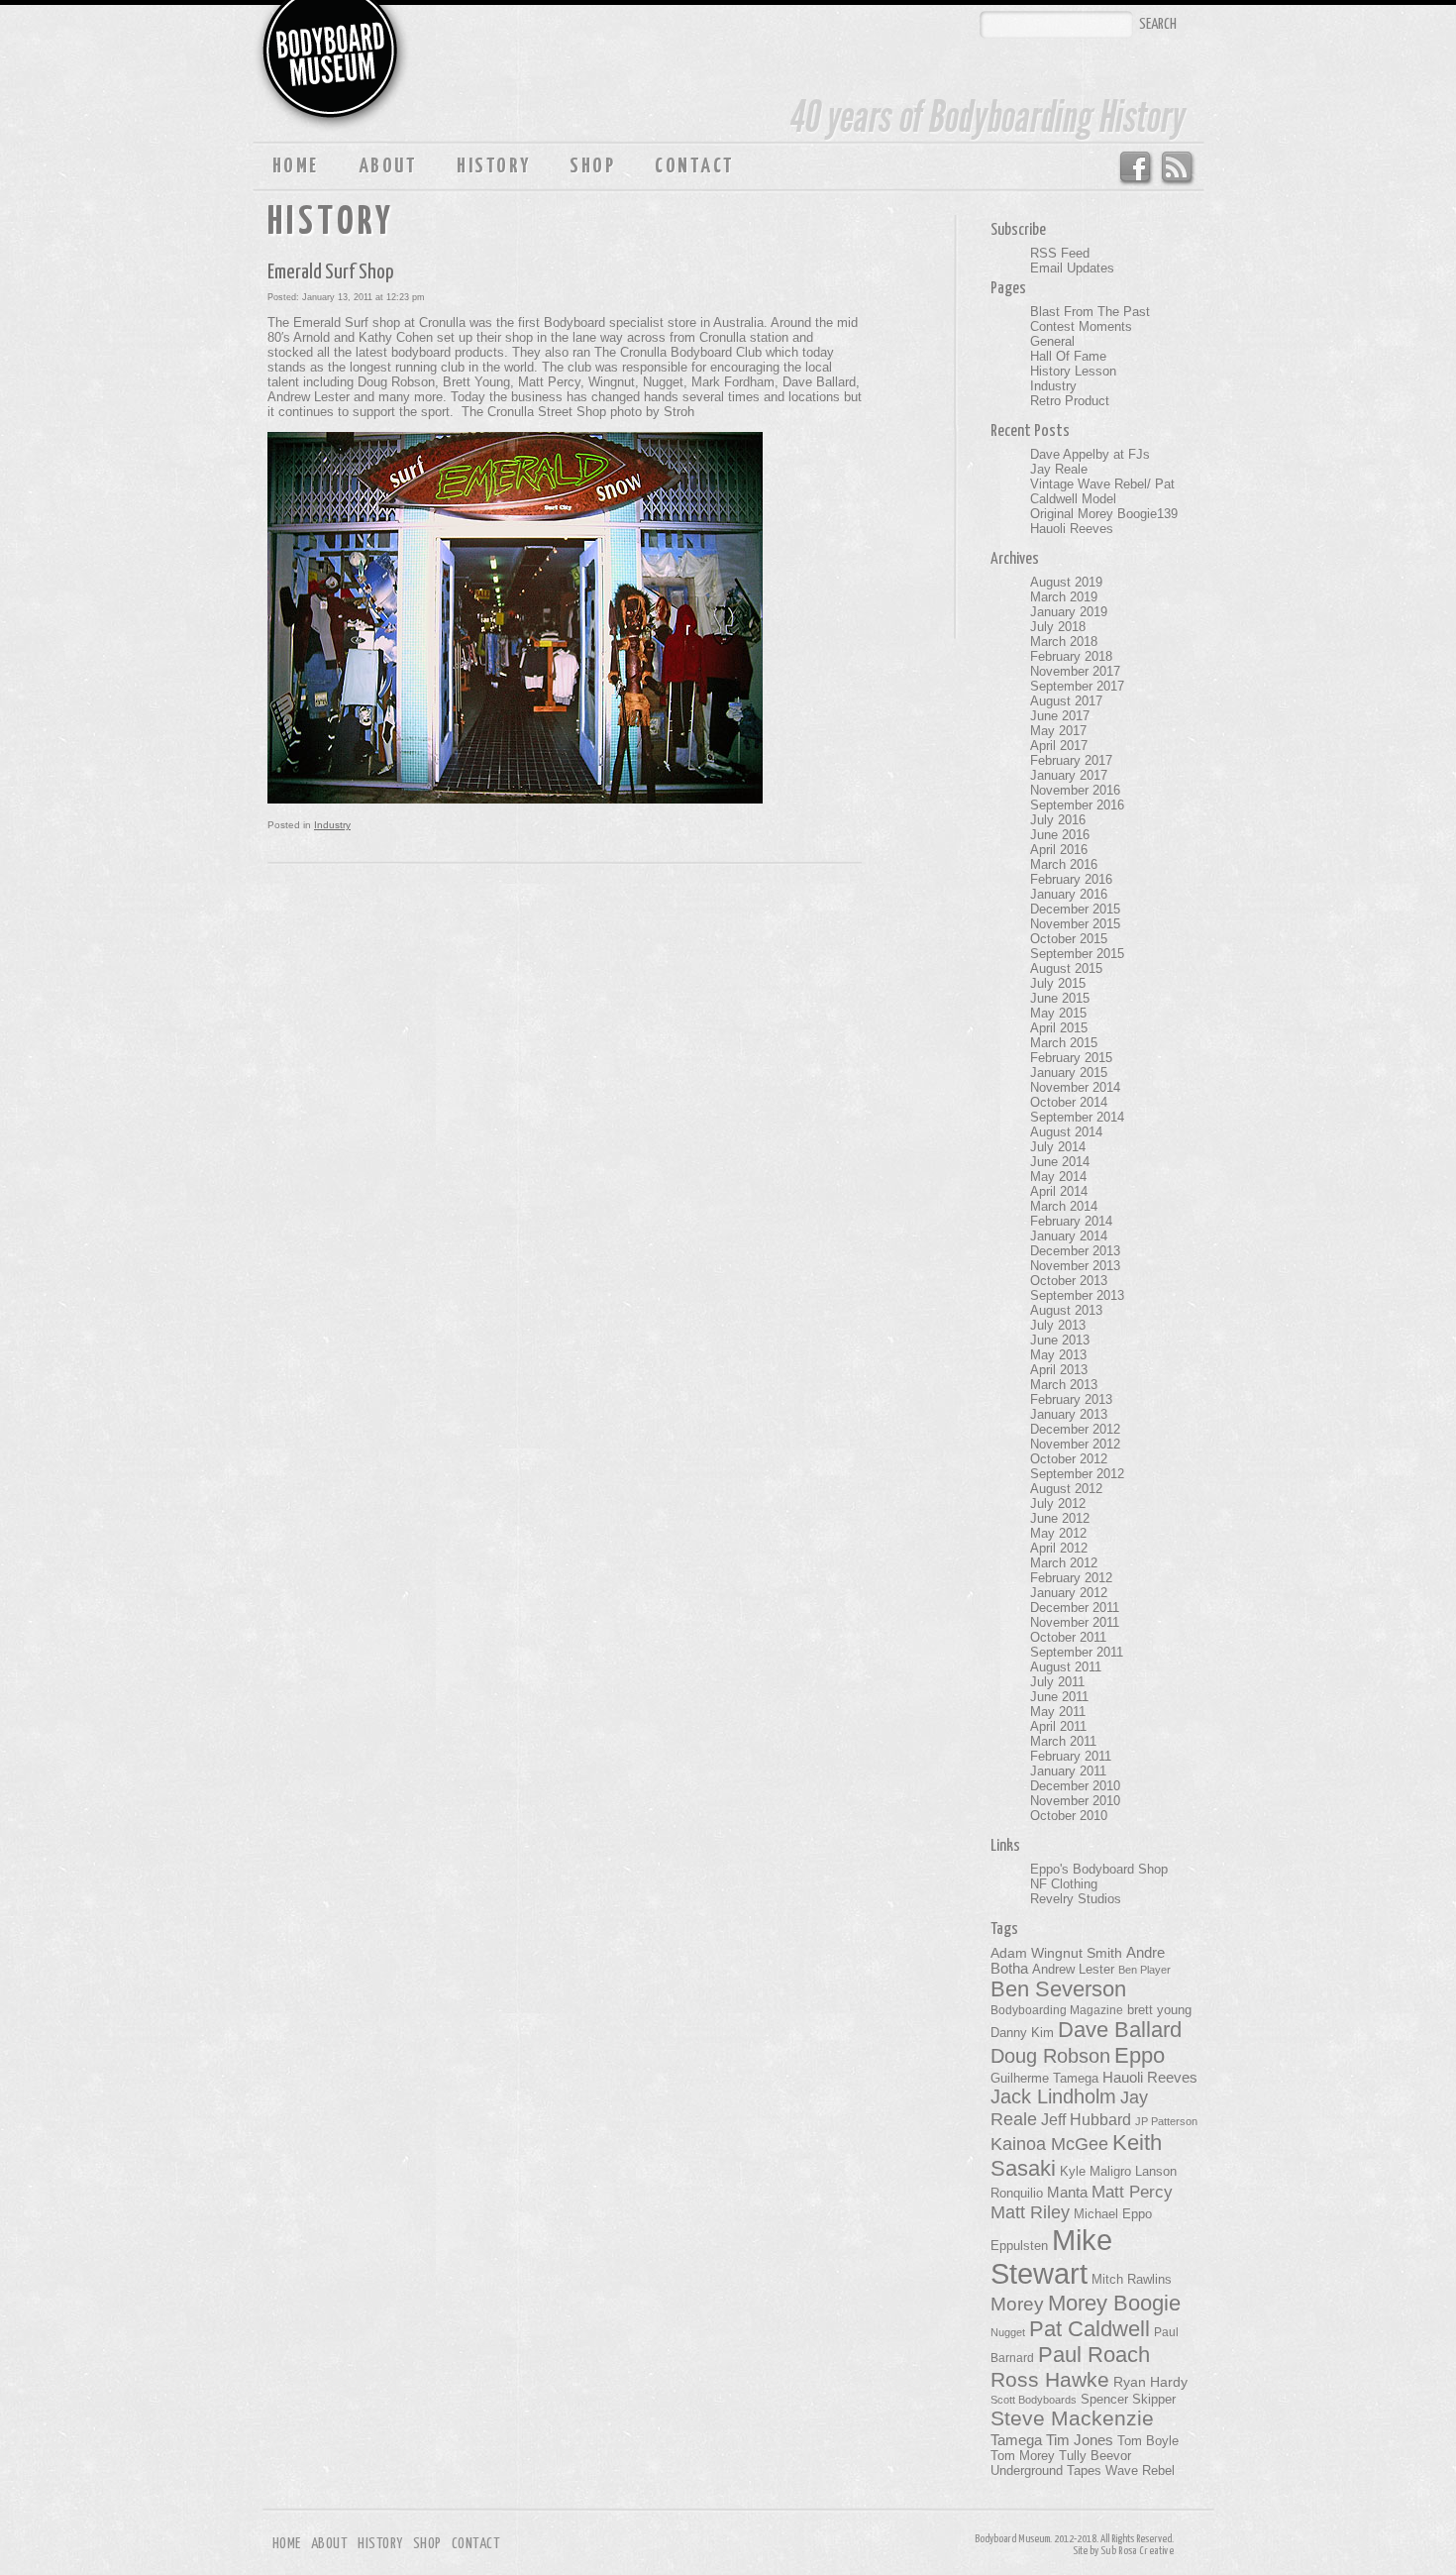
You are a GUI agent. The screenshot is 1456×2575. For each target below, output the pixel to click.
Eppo (1140, 2055)
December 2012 (1075, 1429)
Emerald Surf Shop (331, 272)
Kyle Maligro (1095, 2171)
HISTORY (493, 166)
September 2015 (1077, 954)
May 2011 (1058, 1712)
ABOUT (388, 166)
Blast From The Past (1090, 312)
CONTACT (694, 166)
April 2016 (1059, 850)
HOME (296, 166)
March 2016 (1064, 864)
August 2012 (1066, 1489)
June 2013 (1060, 1340)
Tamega (1016, 2440)
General (1052, 341)
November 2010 (1075, 1801)
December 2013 (1075, 1251)
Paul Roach (1094, 2355)
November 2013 (1075, 1266)
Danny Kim (1022, 2033)
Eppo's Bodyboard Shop (1099, 1869)
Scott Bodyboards (1034, 2400)
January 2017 (1069, 775)
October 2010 (1069, 1816)
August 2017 (1066, 701)
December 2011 (1075, 1608)
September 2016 (1077, 805)
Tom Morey (1023, 2456)
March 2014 (1064, 1206)
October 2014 (1069, 1102)
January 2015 (1069, 1073)
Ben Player (1144, 1970)
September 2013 (1077, 1295)
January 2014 (1069, 1236)
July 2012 (1058, 1503)
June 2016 (1060, 835)
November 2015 (1075, 924)
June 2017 (1060, 716)
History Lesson (1073, 371)
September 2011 (1077, 1652)
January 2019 (1069, 612)
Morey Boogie (1114, 2303)
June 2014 (1060, 1162)
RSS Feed (1178, 168)
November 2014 (1075, 1087)
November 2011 (1075, 1622)
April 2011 (1058, 1726)
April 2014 (1059, 1191)
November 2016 (1075, 790)
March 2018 (1064, 642)
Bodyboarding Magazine (1057, 2010)
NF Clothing (1064, 1884)
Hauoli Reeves (1072, 529)
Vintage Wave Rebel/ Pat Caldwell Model (1102, 491)
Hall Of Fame (1068, 356)
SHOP (592, 166)
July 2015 (1058, 983)
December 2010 (1075, 1786)
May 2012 (1058, 1533)
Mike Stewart (1051, 2256)
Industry (332, 825)
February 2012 (1071, 1578)
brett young (1159, 2010)
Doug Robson (1050, 2056)
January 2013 (1069, 1414)
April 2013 (1059, 1370)
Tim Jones (1080, 2440)
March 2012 (1064, 1563)
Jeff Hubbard (1086, 2119)
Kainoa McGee (1049, 2144)
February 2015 (1071, 1058)
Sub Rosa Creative (1137, 2551)
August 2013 (1066, 1310)
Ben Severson (1058, 1989)
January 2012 (1069, 1593)
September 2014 (1077, 1117)
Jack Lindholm (1053, 2096)
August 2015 (1066, 968)
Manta (1067, 2193)
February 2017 (1071, 760)
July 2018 (1058, 627)
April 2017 (1059, 746)
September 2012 (1077, 1474)
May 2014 (1058, 1177)
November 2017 (1075, 671)
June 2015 (1060, 998)
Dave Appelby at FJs (1090, 454)
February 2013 (1071, 1399)
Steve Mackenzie (1072, 2418)
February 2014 (1071, 1221)
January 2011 (1068, 1771)
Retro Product (1070, 401)
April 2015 (1059, 1028)
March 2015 (1064, 1043)
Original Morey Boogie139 (1104, 514)
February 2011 (1071, 1756)
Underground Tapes (1046, 2471)
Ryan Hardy (1150, 2382)
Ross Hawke (1050, 2379)
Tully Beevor (1095, 2456)
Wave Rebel (1140, 2471)
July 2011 (1057, 1682)
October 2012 (1069, 1459)
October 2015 (1069, 939)
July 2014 (1058, 1147)
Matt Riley (1030, 2212)
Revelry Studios (1076, 1899)
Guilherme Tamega (1044, 2078)
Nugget (1008, 2332)
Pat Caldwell (1090, 2329)
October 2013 (1069, 1281)
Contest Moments (1081, 326)
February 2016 (1071, 879)
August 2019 (1066, 582)
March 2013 (1064, 1385)
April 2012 (1059, 1548)
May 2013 (1058, 1355)
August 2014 (1066, 1132)
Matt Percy (1132, 2192)
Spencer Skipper (1128, 2399)
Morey (1017, 2304)
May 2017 (1058, 731)
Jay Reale (1059, 469)
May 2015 (1058, 1013)
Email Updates (1072, 268)
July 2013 (1058, 1325)
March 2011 (1063, 1741)
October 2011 (1068, 1637)
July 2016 (1058, 820)
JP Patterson (1166, 2121)
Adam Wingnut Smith (1056, 1953)
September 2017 (1077, 686)
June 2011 (1059, 1697)
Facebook (1135, 168)
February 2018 (1071, 656)
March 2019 (1064, 597)
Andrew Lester (1073, 1970)
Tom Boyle (1148, 2441)
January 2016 (1069, 894)
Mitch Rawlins (1132, 2280)
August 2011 (1066, 1667)
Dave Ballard (1120, 2030)
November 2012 (1075, 1444)
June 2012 (1060, 1518)
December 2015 (1075, 909)
